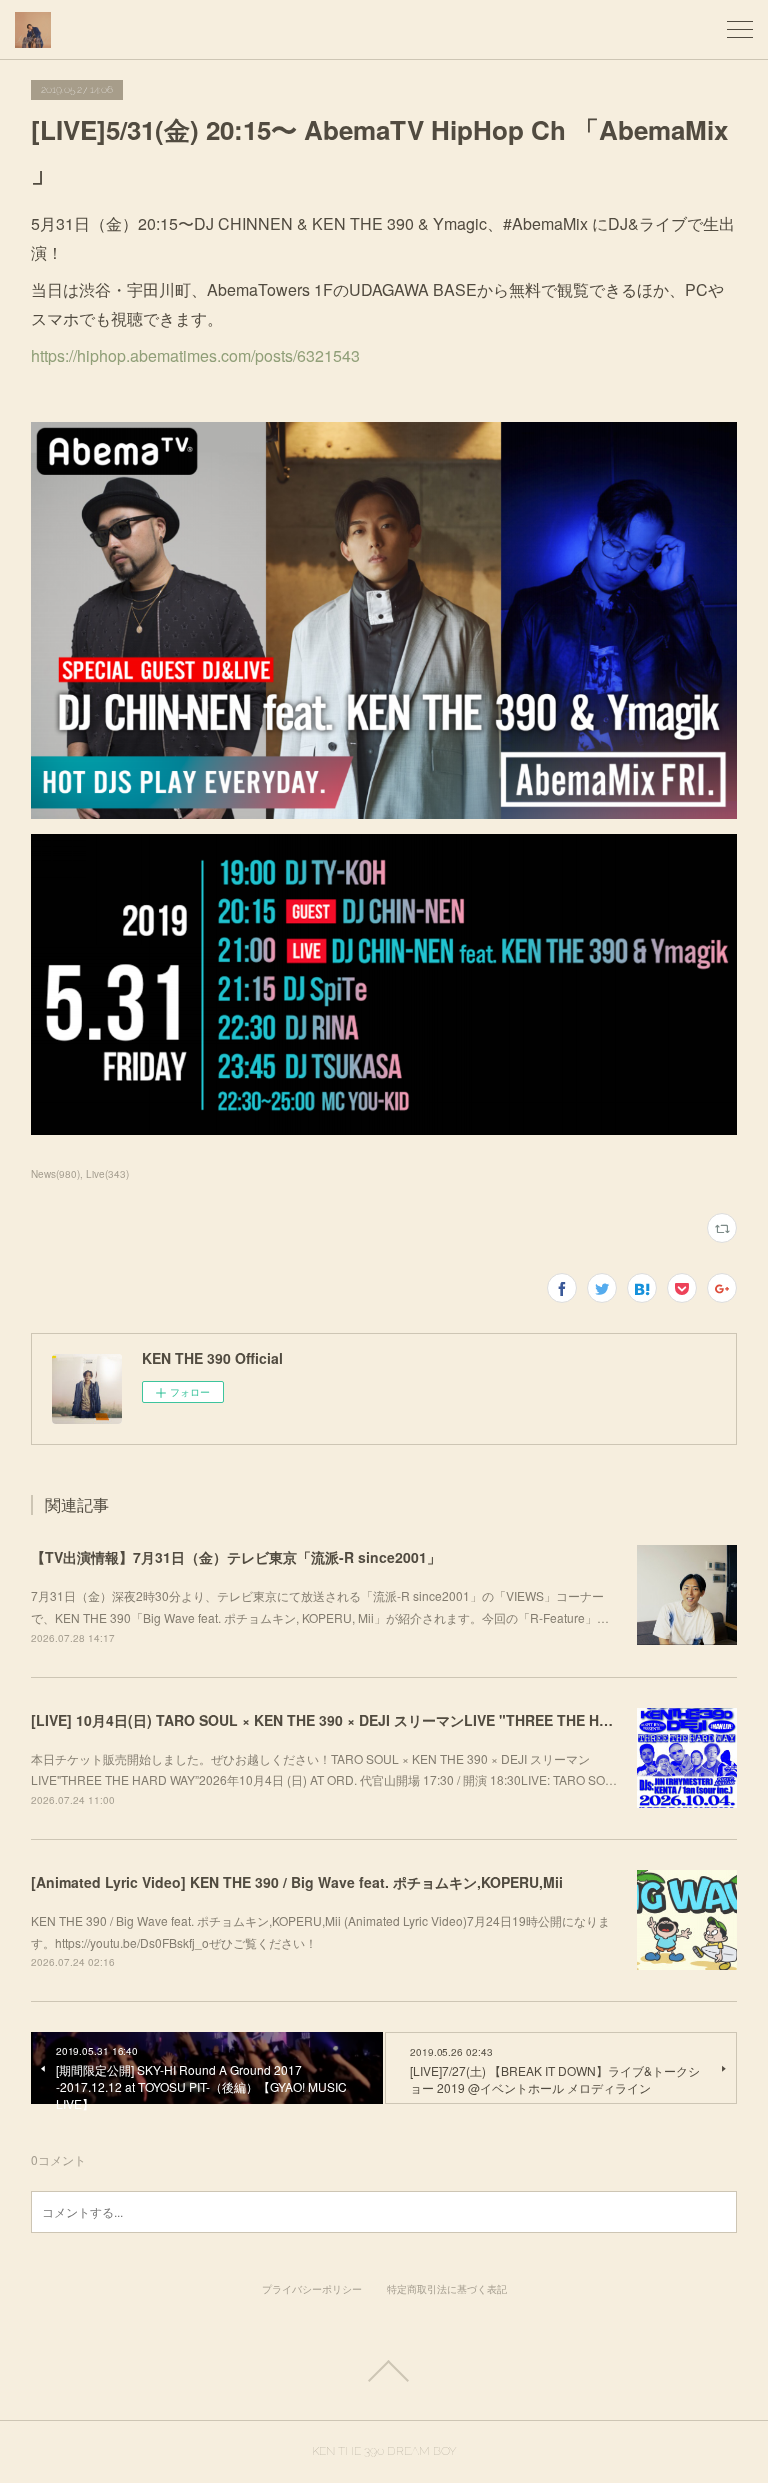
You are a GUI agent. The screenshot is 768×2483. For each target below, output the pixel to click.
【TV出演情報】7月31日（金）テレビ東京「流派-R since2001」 (236, 1557)
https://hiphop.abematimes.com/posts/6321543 (195, 355)
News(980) (55, 1174)
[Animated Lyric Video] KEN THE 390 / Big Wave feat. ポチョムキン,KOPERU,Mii (297, 1882)
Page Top (384, 2371)
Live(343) (107, 1174)
